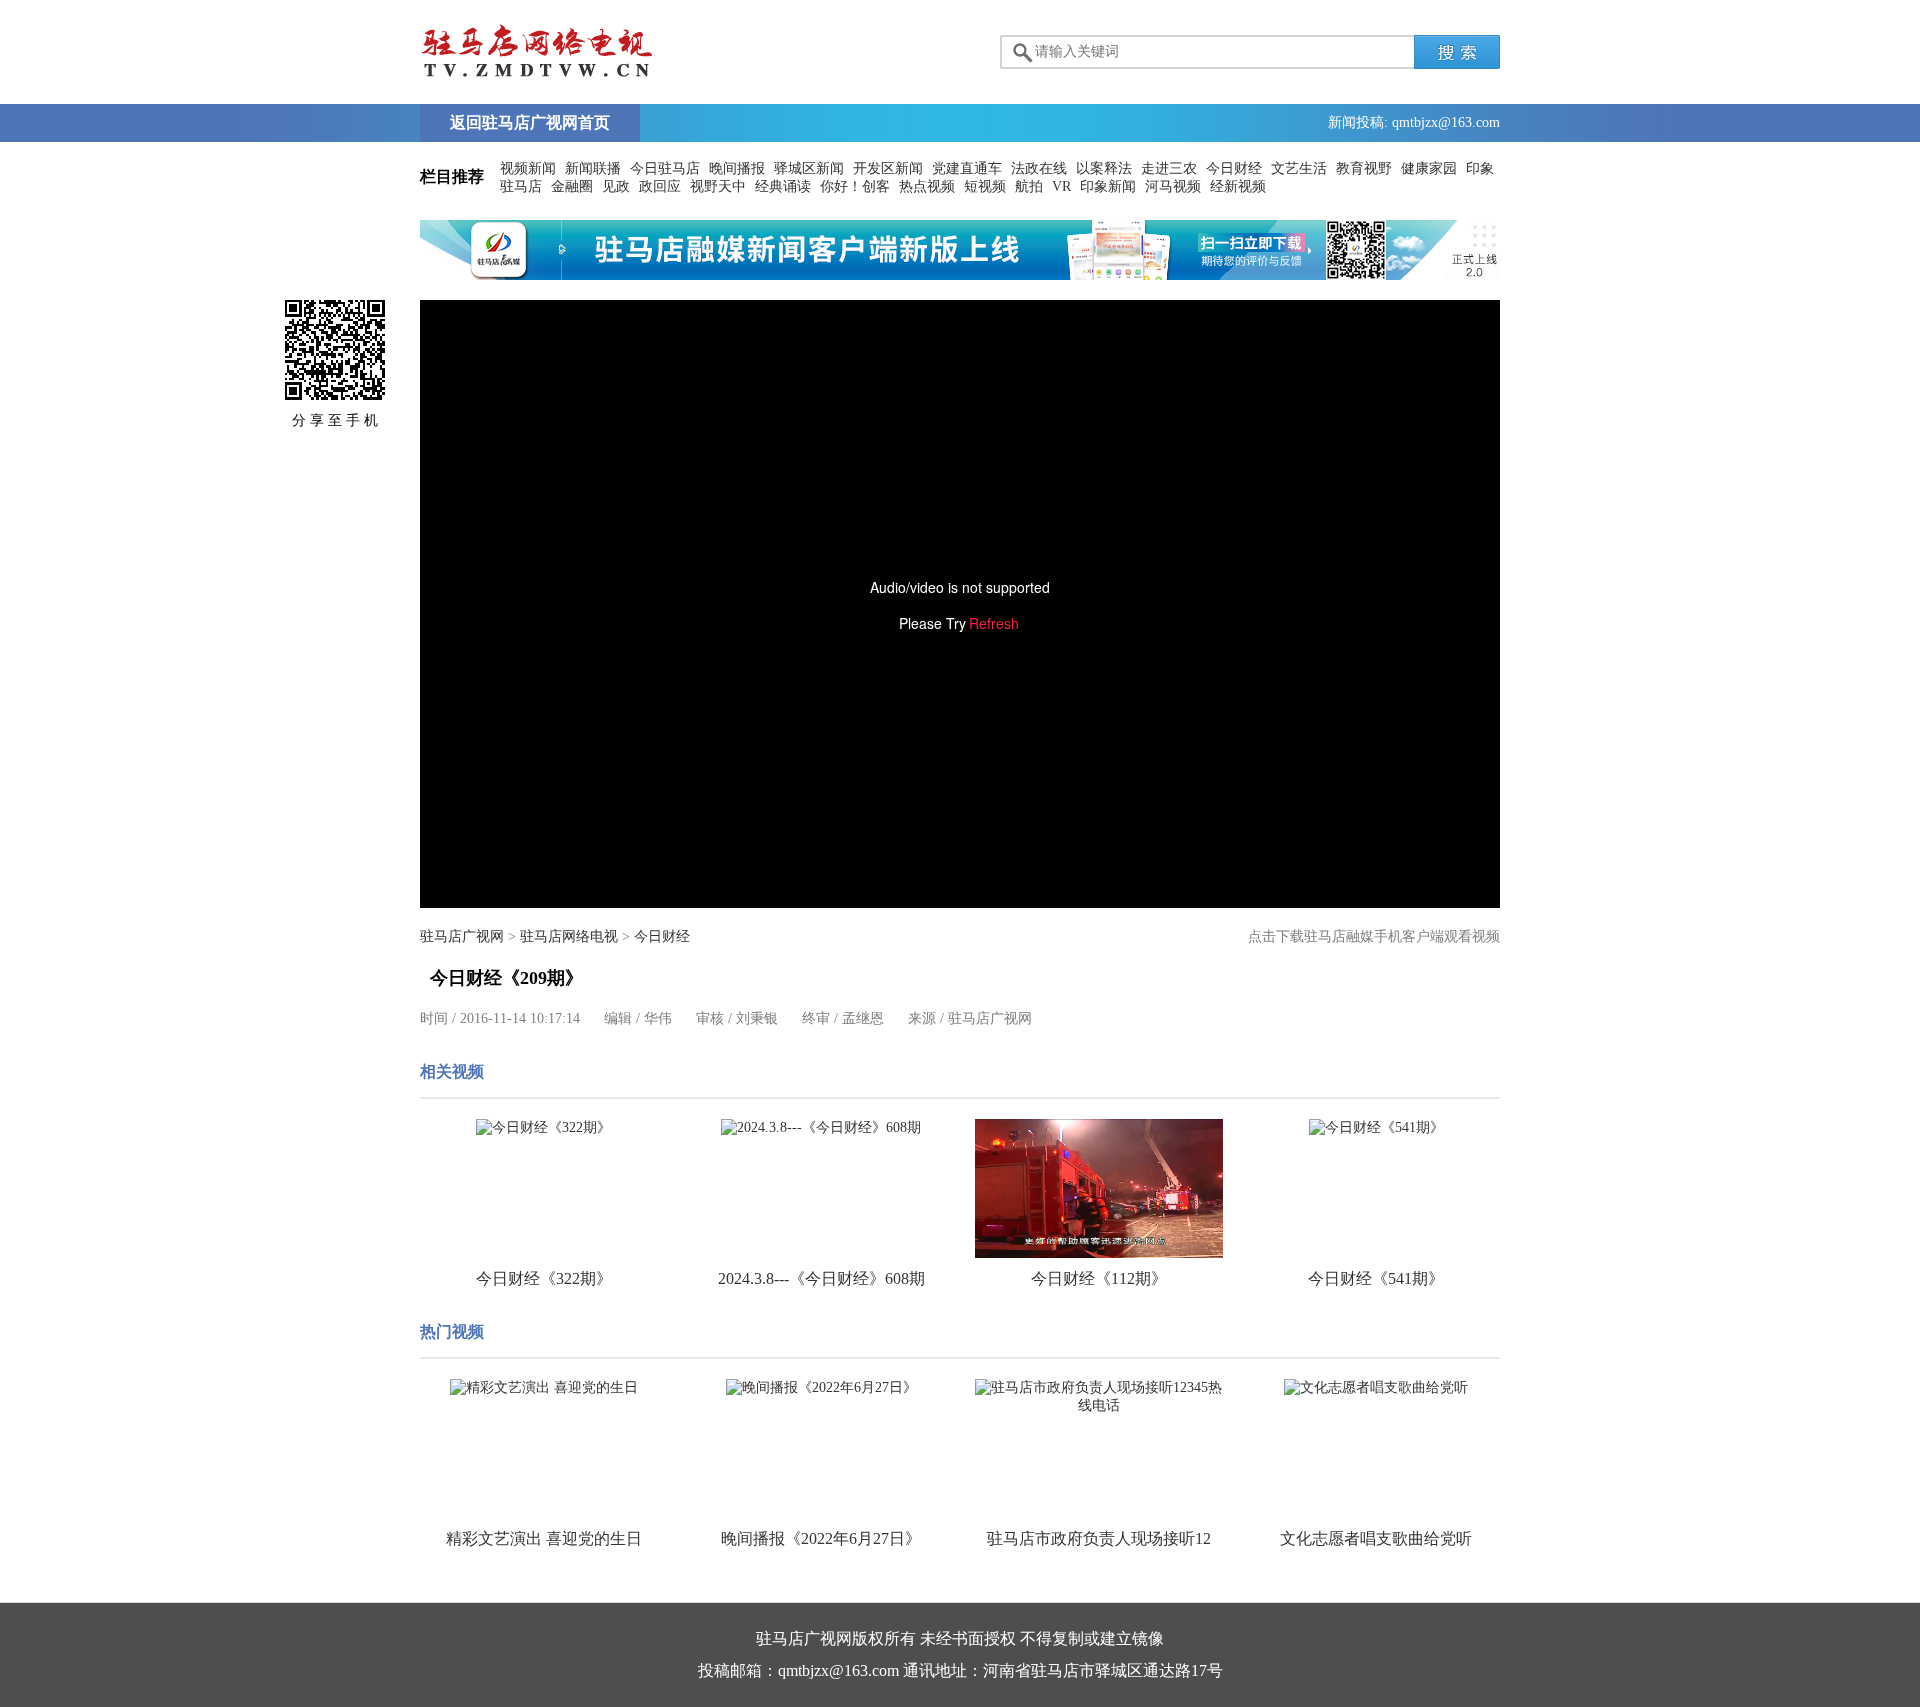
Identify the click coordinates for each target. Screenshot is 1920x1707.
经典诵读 (783, 186)
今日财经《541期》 (1376, 1278)
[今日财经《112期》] (1099, 1188)
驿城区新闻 (809, 168)
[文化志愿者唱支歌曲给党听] (1377, 1388)
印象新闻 (1108, 186)
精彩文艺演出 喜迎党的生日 (544, 1538)
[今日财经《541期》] (1377, 1128)
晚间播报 (737, 168)
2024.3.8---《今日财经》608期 (821, 1278)
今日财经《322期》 (544, 1278)
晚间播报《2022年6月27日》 (821, 1538)
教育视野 (1364, 168)
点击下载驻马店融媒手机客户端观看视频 (1374, 936)
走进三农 (1169, 168)
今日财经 (1234, 168)
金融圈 (572, 186)
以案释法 (1104, 168)
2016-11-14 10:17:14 (520, 1018)
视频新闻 (528, 168)
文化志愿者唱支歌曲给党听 (1376, 1538)
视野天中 (718, 186)
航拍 (1029, 186)
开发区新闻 (888, 168)
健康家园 (1429, 168)
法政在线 (1039, 168)
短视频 (985, 186)
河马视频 (1173, 186)
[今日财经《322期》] (544, 1128)
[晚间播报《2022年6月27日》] (822, 1388)
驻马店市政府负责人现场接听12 (1099, 1538)
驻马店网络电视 (569, 936)
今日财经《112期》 (1099, 1278)
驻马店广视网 (462, 936)
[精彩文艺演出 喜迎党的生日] (544, 1388)
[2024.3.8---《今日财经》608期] (822, 1128)
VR (1061, 186)
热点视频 (927, 186)
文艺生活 (1299, 168)
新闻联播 (593, 168)
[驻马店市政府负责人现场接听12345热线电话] (1099, 1397)
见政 (616, 186)
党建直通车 (967, 168)
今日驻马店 (665, 168)
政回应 (660, 186)
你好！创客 (855, 186)
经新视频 (1238, 186)
